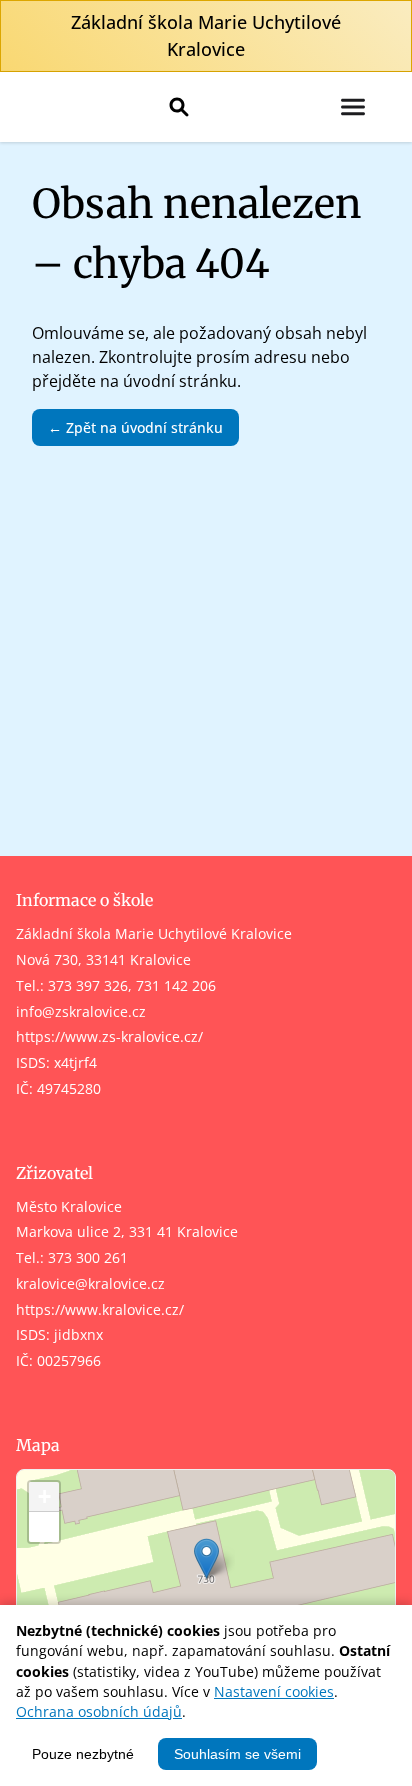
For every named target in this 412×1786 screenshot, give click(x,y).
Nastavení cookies (274, 1691)
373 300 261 (88, 1257)
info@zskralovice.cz (81, 1011)
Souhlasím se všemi (237, 1754)
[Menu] (353, 107)
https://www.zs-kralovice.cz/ (109, 1036)
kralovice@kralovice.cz (90, 1283)
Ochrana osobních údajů (99, 1711)
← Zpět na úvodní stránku (135, 427)
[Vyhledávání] (179, 107)
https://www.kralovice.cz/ (100, 1309)
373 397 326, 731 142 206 (132, 985)
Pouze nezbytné (83, 1754)
